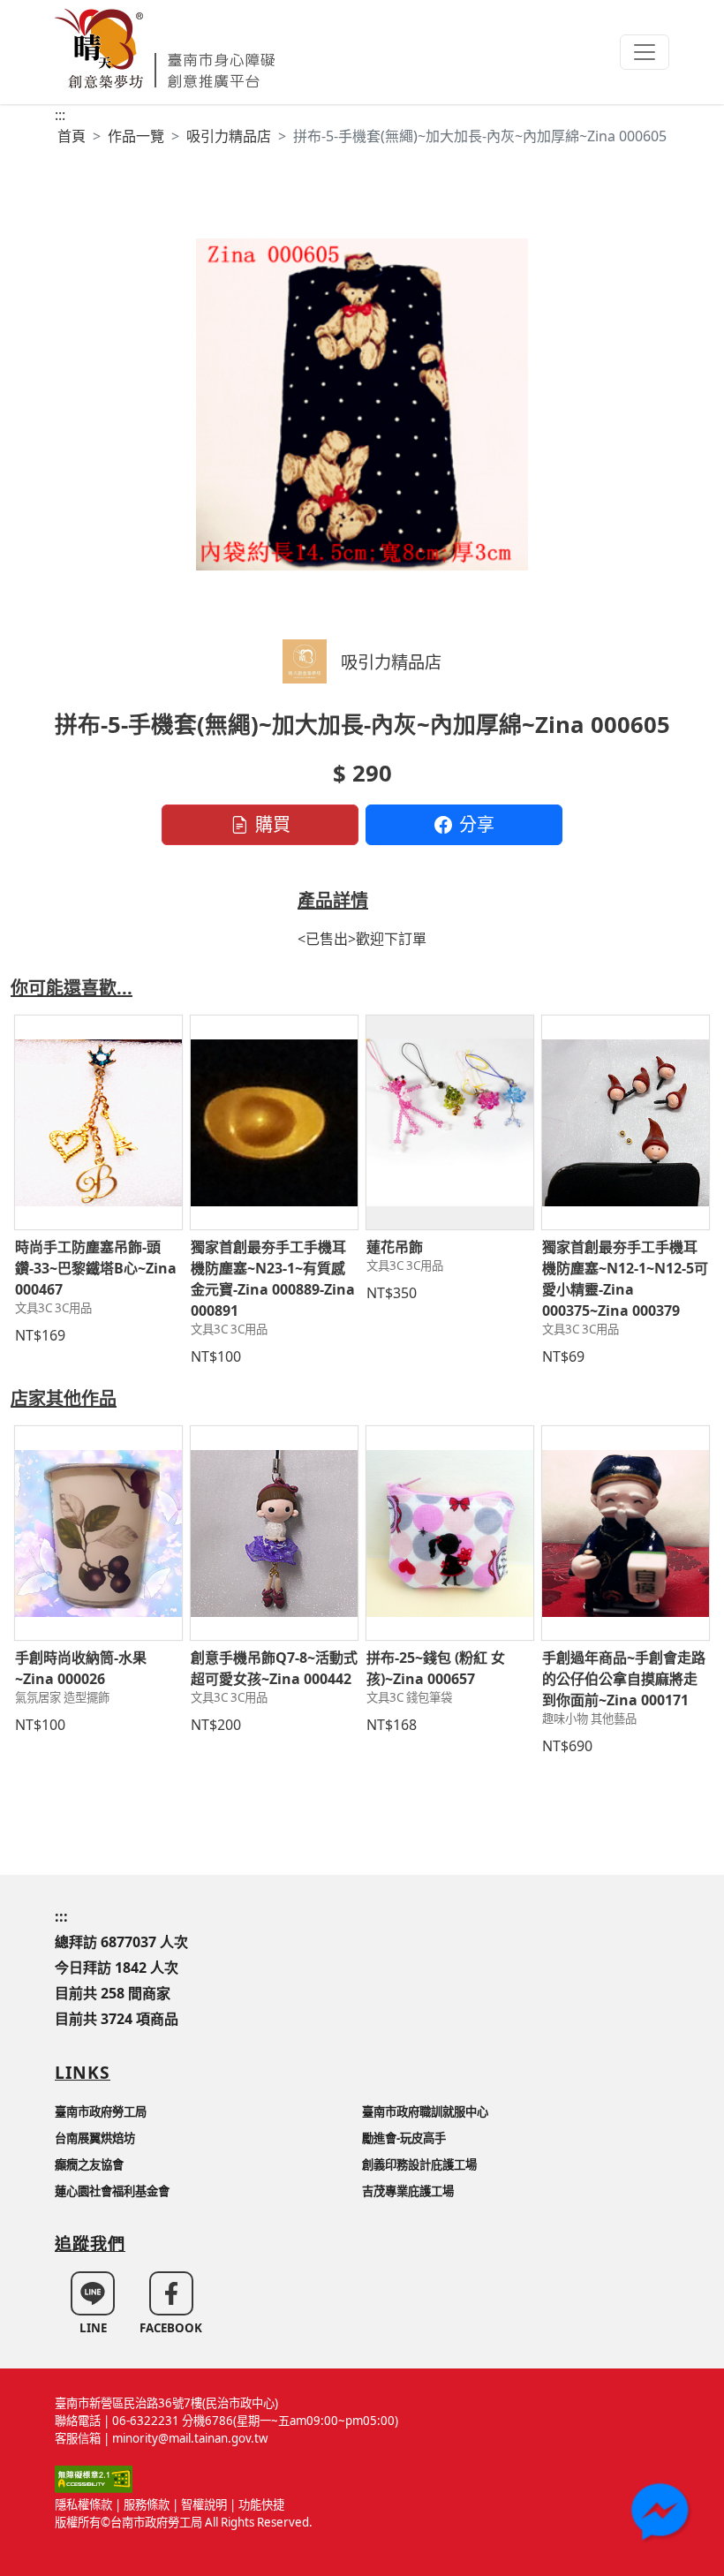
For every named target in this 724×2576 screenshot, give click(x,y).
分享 (477, 824)
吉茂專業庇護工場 (408, 2191)
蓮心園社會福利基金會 (112, 2191)
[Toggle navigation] (645, 52)
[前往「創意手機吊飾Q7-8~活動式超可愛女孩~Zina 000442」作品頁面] (274, 1533)
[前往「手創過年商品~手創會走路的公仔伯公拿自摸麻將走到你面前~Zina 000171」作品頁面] (626, 1533)
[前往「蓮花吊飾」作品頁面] (450, 1122)
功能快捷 (261, 2504)
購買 (273, 824)
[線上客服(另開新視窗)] (662, 2514)
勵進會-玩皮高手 (404, 2138)
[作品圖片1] (362, 404)
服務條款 (147, 2504)
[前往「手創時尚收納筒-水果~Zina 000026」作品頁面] (98, 1533)
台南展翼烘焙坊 (95, 2138)
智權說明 (204, 2504)
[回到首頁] (165, 46)
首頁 (72, 136)
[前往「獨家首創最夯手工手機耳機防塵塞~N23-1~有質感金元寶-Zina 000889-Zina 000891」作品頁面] (274, 1122)
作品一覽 (136, 136)
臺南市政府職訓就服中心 (425, 2111)
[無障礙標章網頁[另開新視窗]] (94, 2478)
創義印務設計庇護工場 (419, 2164)
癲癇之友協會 (89, 2164)
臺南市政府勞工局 (101, 2111)
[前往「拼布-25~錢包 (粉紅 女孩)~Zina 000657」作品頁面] (450, 1533)
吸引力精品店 (229, 136)
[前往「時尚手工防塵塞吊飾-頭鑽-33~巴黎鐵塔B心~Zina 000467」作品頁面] (98, 1122)
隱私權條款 (83, 2504)
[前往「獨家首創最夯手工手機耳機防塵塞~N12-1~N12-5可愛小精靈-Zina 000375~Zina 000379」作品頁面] (626, 1122)
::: (60, 115)
